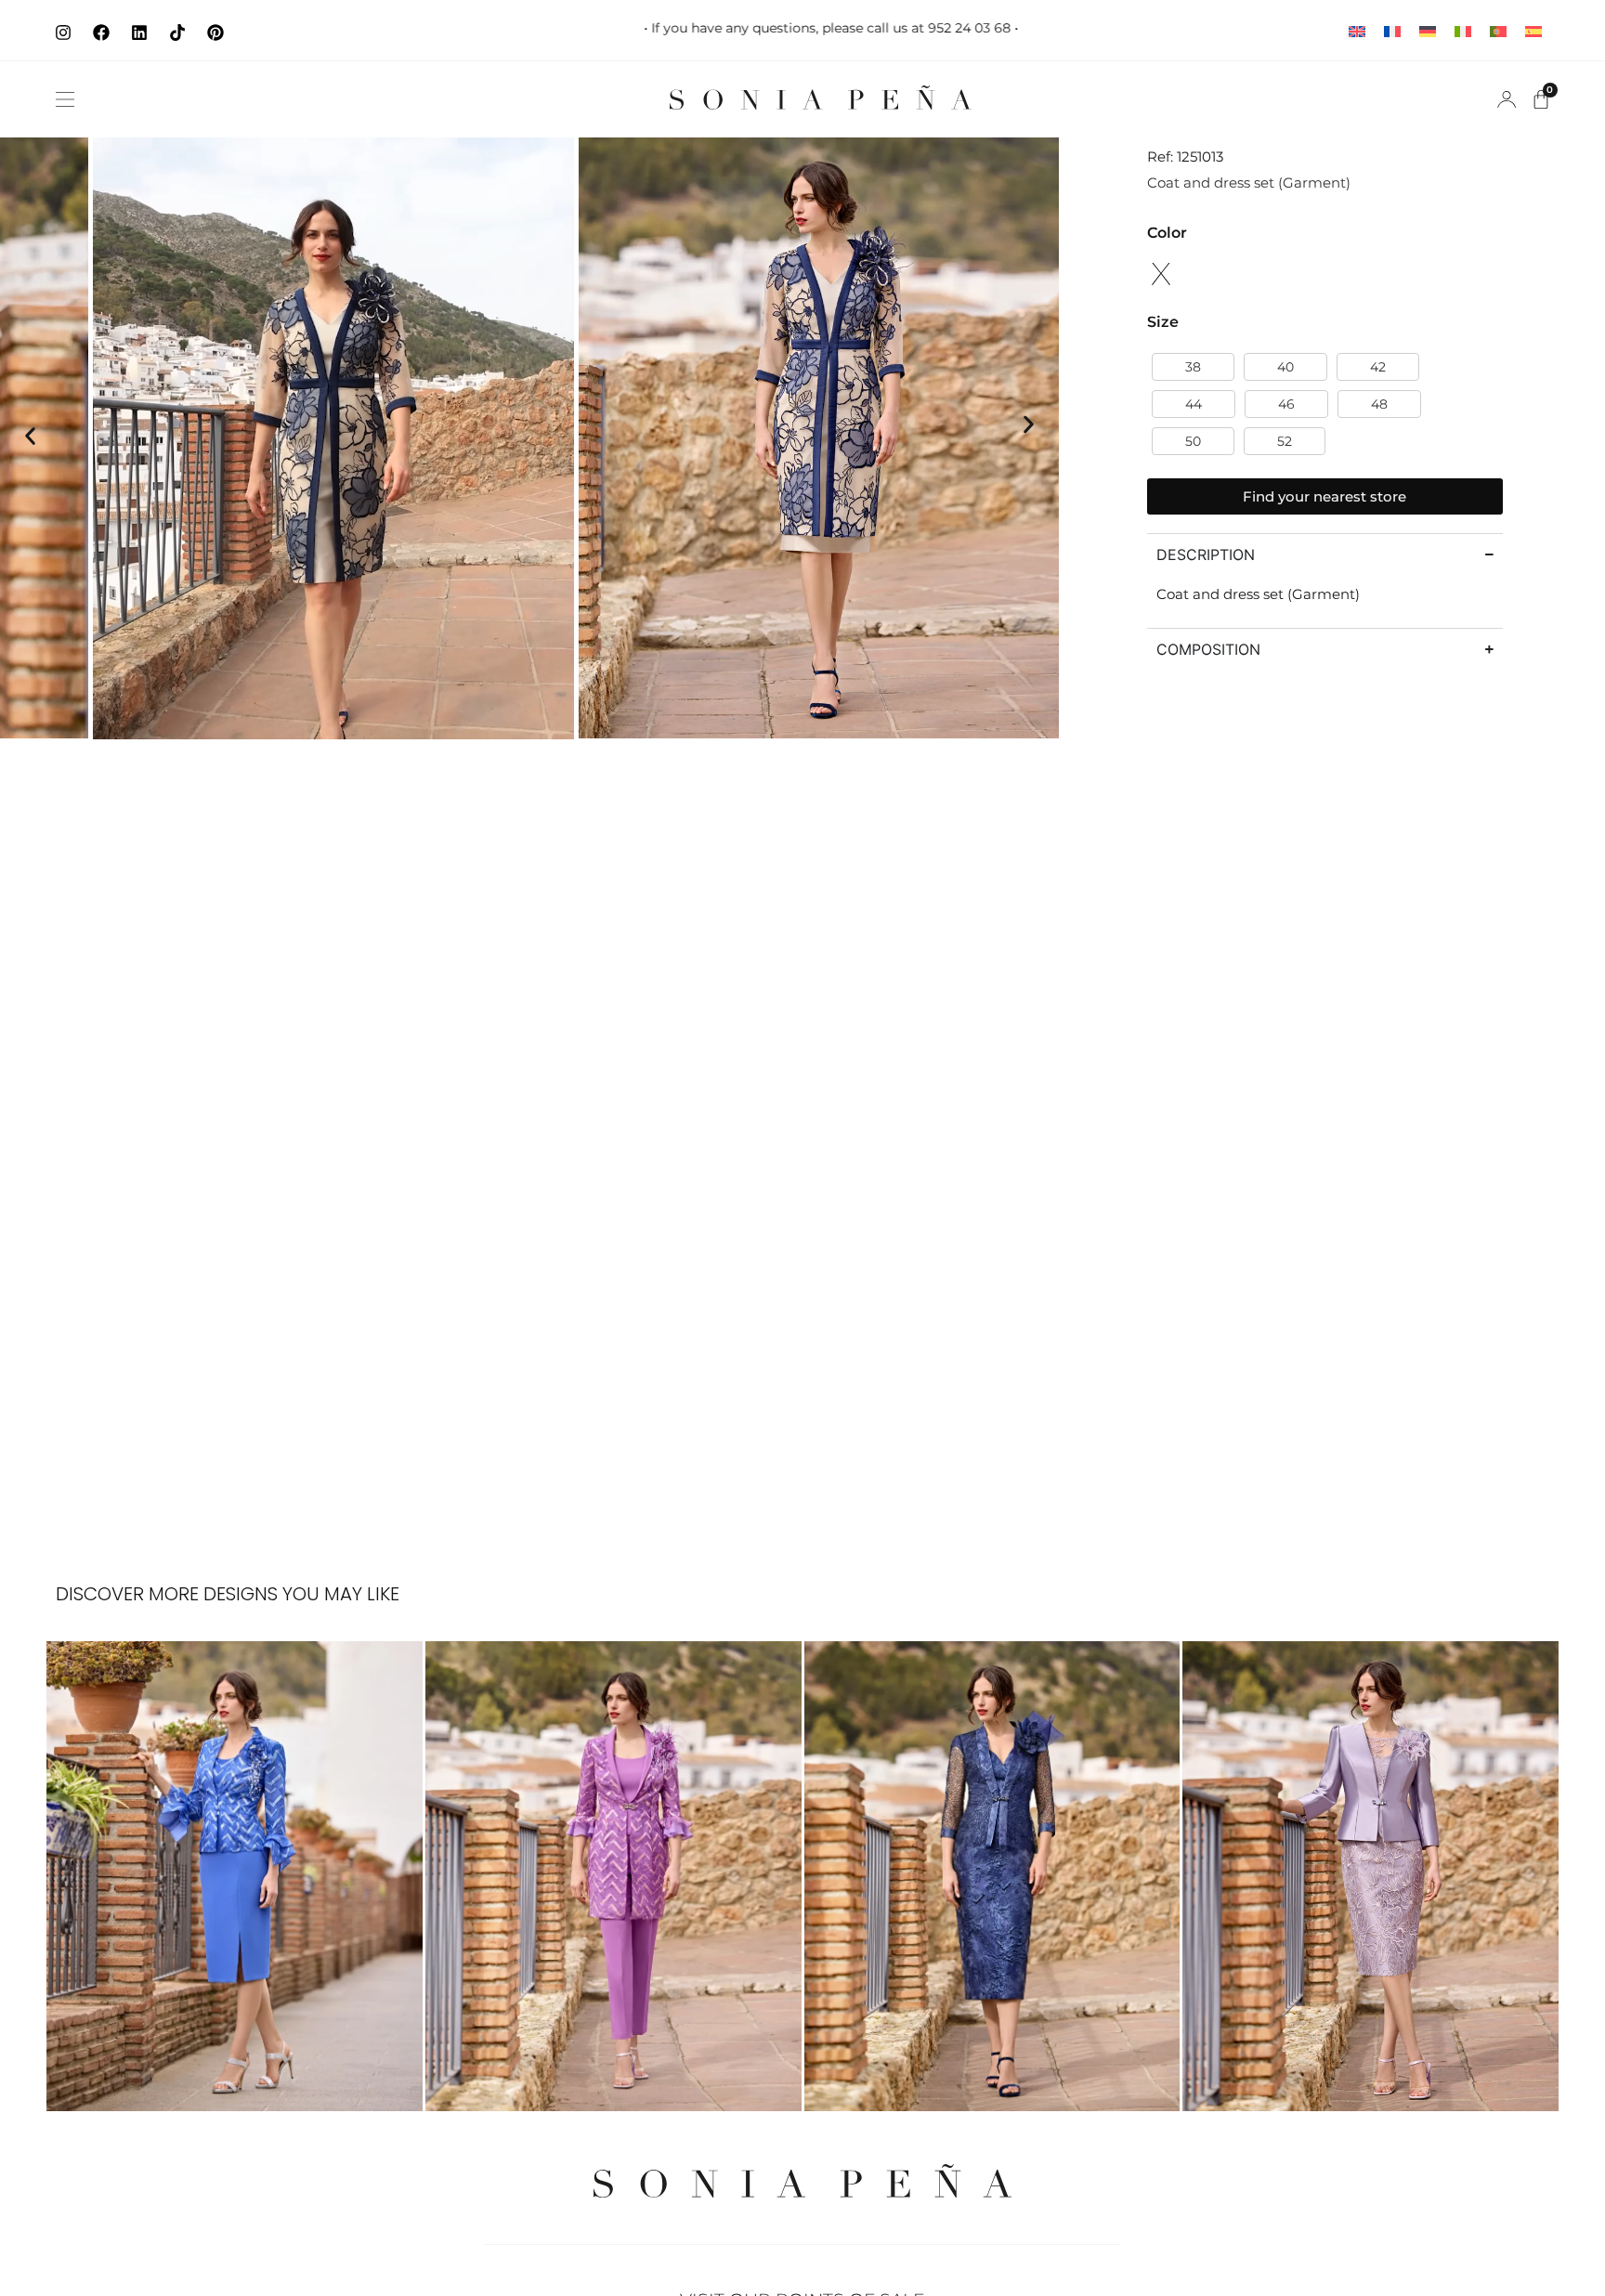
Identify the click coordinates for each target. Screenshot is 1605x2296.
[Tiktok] (177, 33)
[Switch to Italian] (1463, 30)
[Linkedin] (139, 33)
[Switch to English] (1357, 30)
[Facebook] (101, 33)
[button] (65, 99)
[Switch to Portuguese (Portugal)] (1498, 30)
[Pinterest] (215, 33)
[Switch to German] (1428, 30)
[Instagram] (63, 33)
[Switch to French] (1392, 30)
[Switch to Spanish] (1533, 30)
